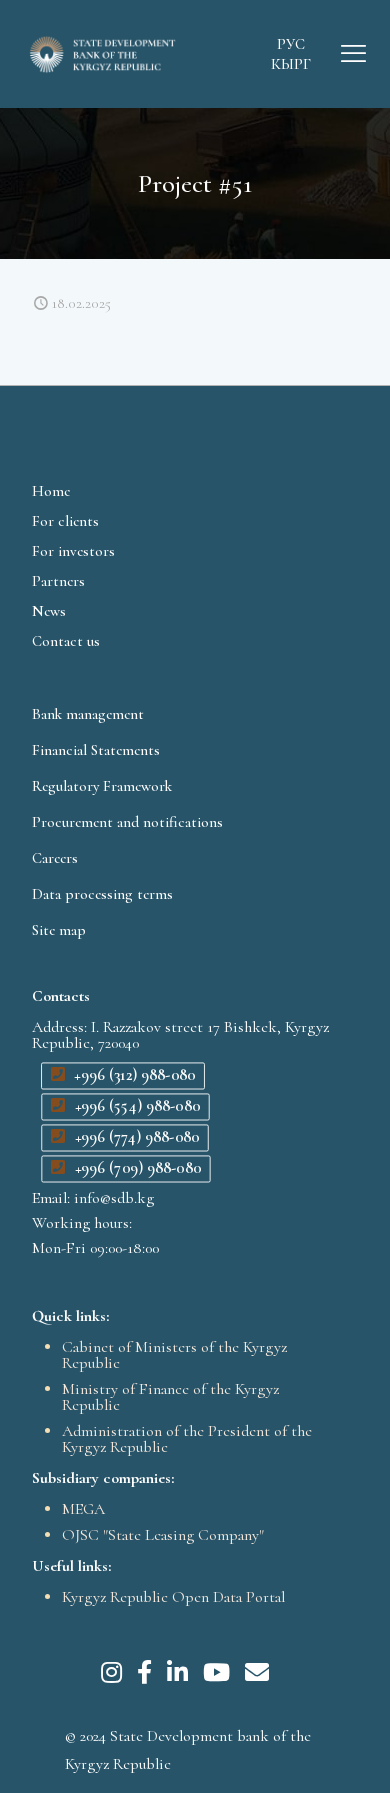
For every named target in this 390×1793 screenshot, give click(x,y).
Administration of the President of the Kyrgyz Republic (187, 1439)
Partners (58, 581)
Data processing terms (102, 894)
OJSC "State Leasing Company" (163, 1535)
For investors (73, 551)
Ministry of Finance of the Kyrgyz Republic (170, 1397)
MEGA (83, 1509)
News (49, 611)
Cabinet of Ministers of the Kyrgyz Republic (174, 1355)
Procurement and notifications (127, 822)
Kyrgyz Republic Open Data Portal (173, 1597)
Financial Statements (96, 750)
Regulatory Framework (102, 786)
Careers (55, 858)
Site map (59, 930)
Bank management (88, 714)
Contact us (66, 641)
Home (51, 491)
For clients (65, 521)
